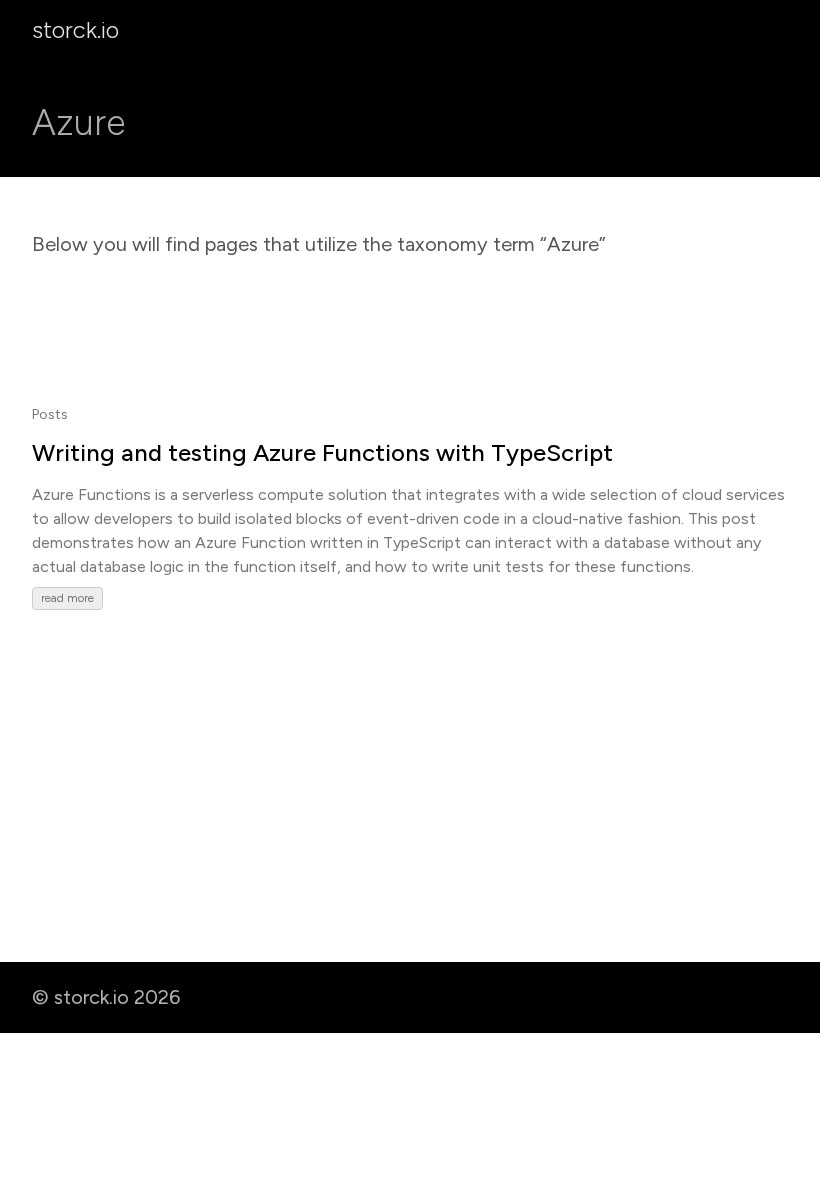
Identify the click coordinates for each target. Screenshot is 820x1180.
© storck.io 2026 (106, 997)
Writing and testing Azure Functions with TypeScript (322, 452)
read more (67, 598)
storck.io (75, 30)
